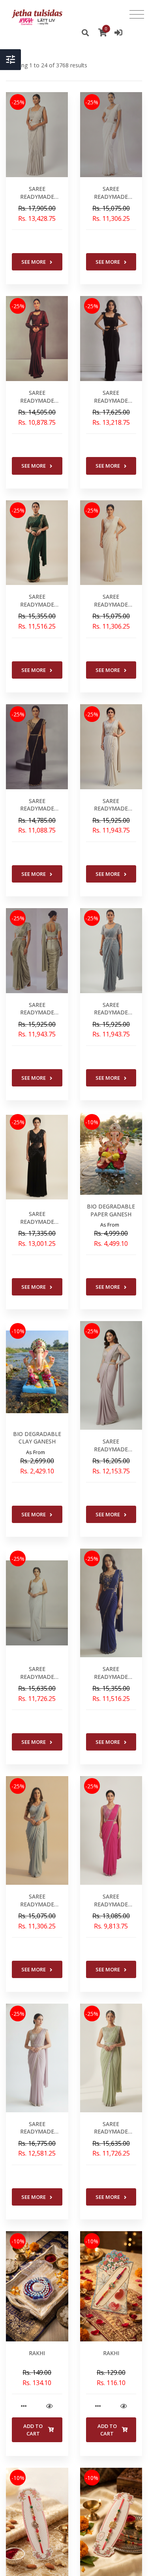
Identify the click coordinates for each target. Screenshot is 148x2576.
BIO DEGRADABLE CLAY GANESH (37, 1438)
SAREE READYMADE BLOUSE (37, 196)
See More (34, 262)
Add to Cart (33, 2430)
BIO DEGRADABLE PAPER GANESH (111, 1210)
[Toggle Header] (10, 60)
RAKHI (37, 2353)
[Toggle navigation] (137, 15)
